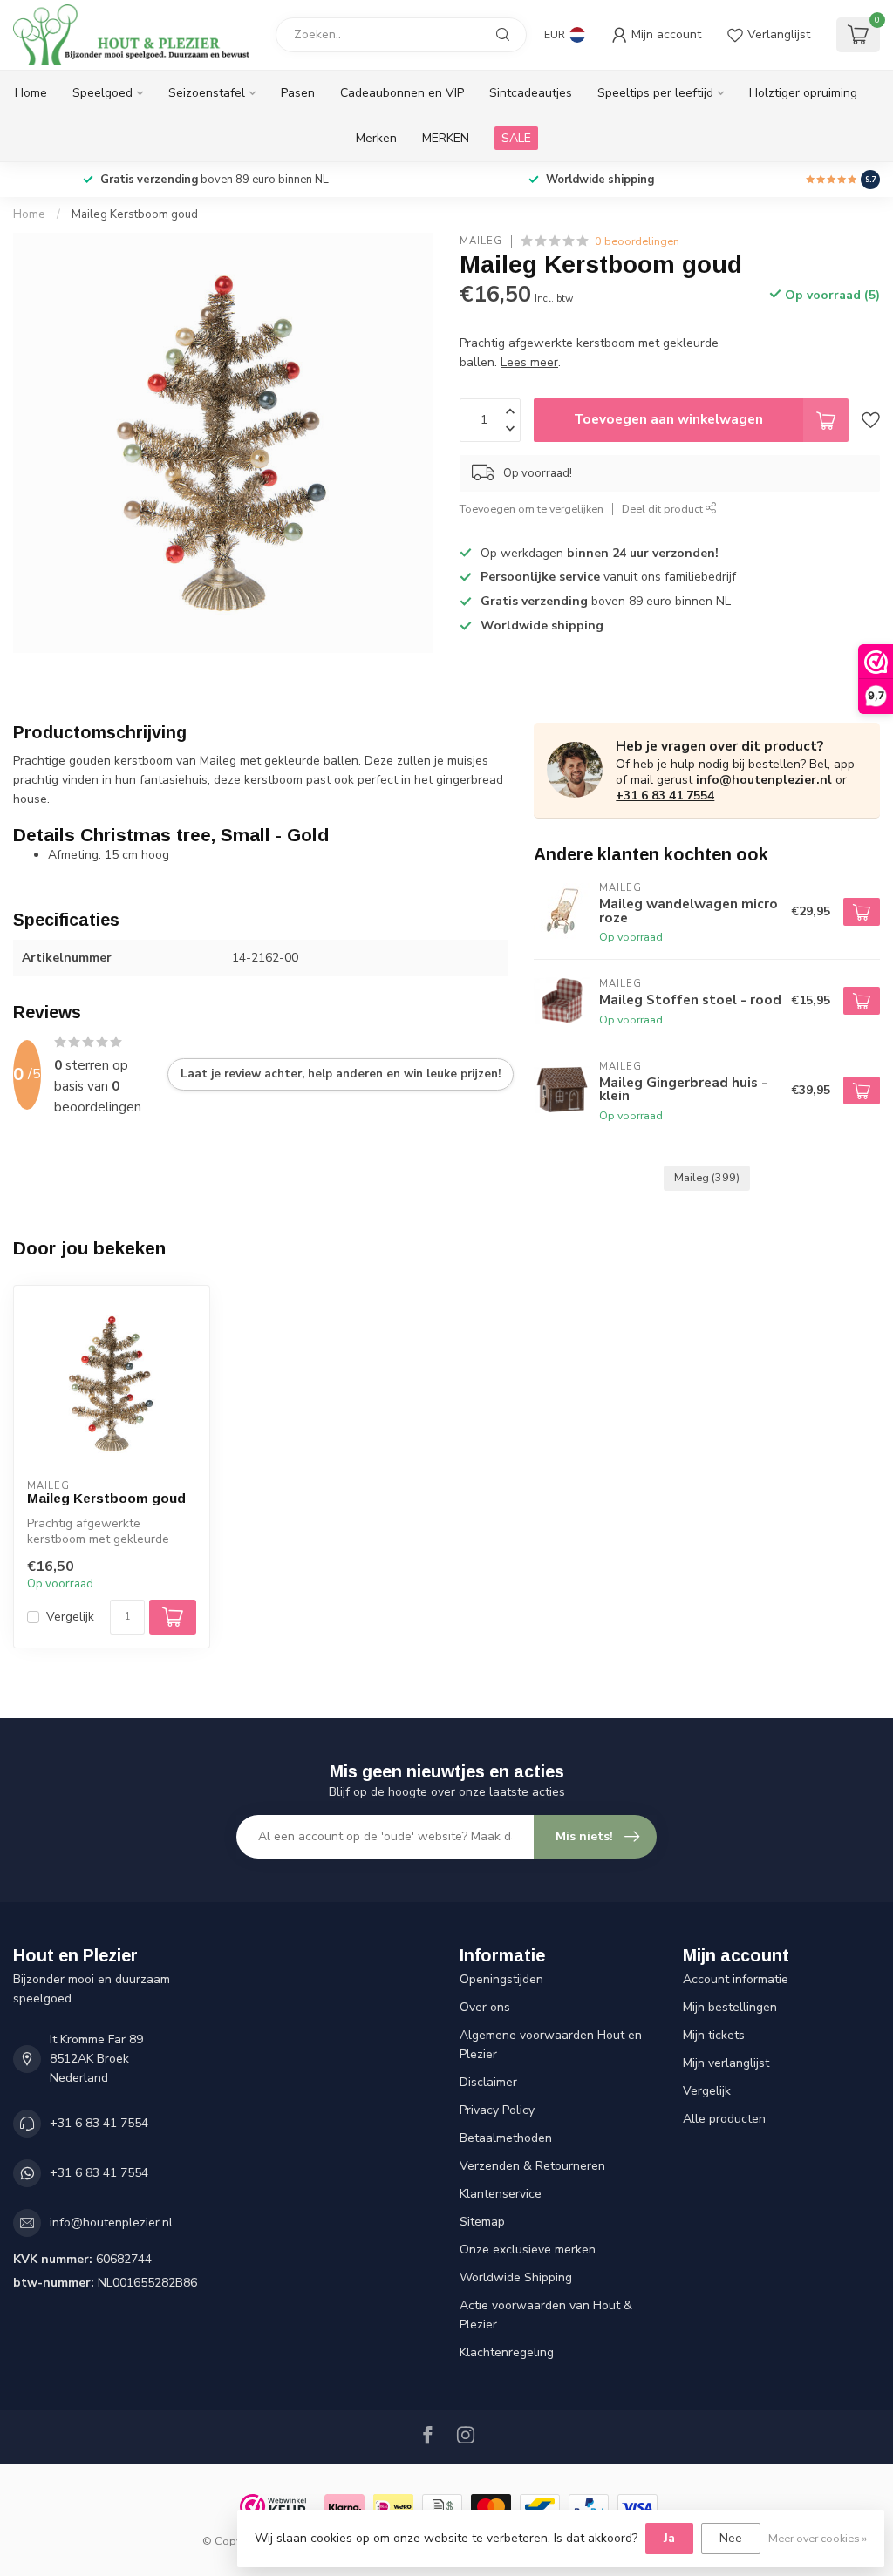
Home (31, 93)
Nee (731, 2538)
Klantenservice (501, 2194)
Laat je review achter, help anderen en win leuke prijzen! (341, 1074)
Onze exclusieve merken (528, 2250)
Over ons (485, 2007)
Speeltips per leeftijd (655, 93)
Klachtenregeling (507, 2352)
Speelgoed (102, 93)
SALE (516, 138)
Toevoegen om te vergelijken (532, 509)
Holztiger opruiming (803, 93)
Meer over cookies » (818, 2538)
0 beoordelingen (637, 241)
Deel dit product (664, 509)
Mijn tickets (714, 2035)
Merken (376, 138)
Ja (669, 2538)
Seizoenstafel (207, 93)
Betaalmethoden (506, 2138)
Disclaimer (488, 2082)
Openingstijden (501, 1979)
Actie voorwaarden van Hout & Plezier (546, 2315)
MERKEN (446, 138)
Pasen (298, 93)
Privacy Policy (497, 2110)
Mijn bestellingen (730, 2007)
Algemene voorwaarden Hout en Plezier (551, 2045)
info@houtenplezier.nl (764, 780)
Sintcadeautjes (531, 93)
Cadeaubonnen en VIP (402, 93)
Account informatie (736, 1979)
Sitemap (482, 2222)
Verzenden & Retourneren (532, 2166)
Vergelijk (70, 1617)
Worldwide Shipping (516, 2277)
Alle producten (724, 2119)
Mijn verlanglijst (726, 2063)
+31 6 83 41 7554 (665, 795)
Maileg (481, 241)
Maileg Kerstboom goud (135, 214)
